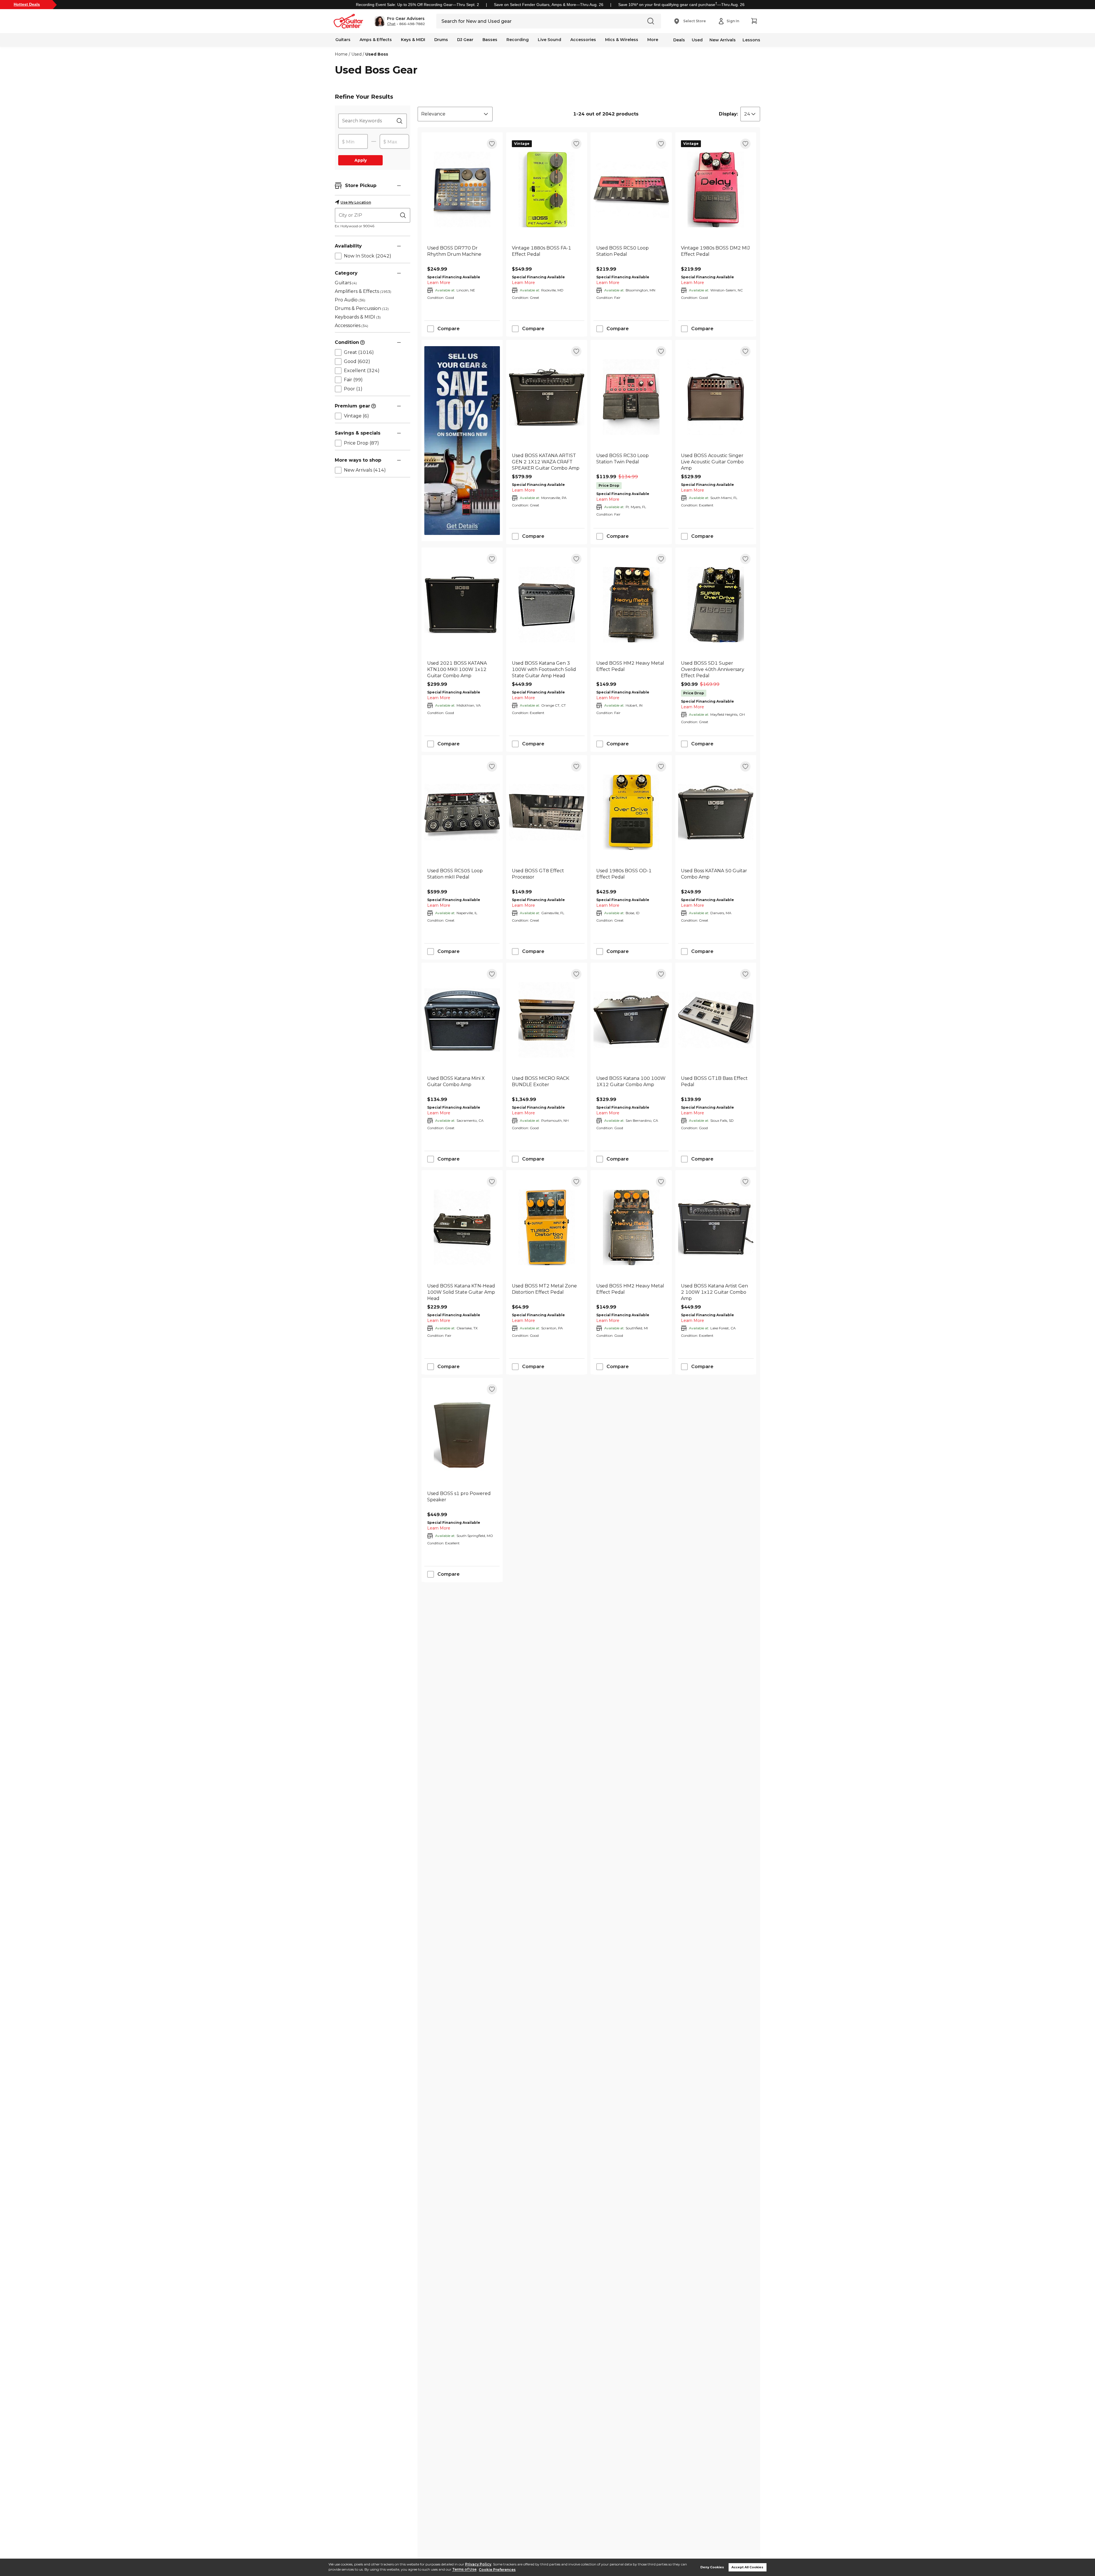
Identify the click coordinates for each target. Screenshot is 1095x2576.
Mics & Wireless (622, 40)
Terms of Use (464, 2570)
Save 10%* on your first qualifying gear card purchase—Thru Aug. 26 (681, 5)
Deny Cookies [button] (712, 2567)
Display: (728, 114)
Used (697, 40)
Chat (391, 24)
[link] (462, 254)
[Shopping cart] (754, 21)
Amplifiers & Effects (363, 291)
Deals (679, 40)
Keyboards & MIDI (358, 317)
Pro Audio (350, 300)
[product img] (462, 189)
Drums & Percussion (362, 308)
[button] (400, 21)
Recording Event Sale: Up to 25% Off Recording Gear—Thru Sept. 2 (417, 5)
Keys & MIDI (413, 40)
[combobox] (455, 114)
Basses (490, 40)
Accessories (583, 40)
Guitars (343, 40)
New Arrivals (723, 40)
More (653, 40)
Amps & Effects (376, 40)
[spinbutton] (353, 142)
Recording (518, 40)
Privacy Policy (478, 2564)
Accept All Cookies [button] (747, 2567)
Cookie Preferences (497, 2570)
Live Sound (549, 40)
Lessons (751, 40)
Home (341, 54)
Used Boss (377, 54)
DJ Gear (465, 40)
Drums (441, 40)
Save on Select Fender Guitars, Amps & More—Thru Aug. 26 (549, 5)
